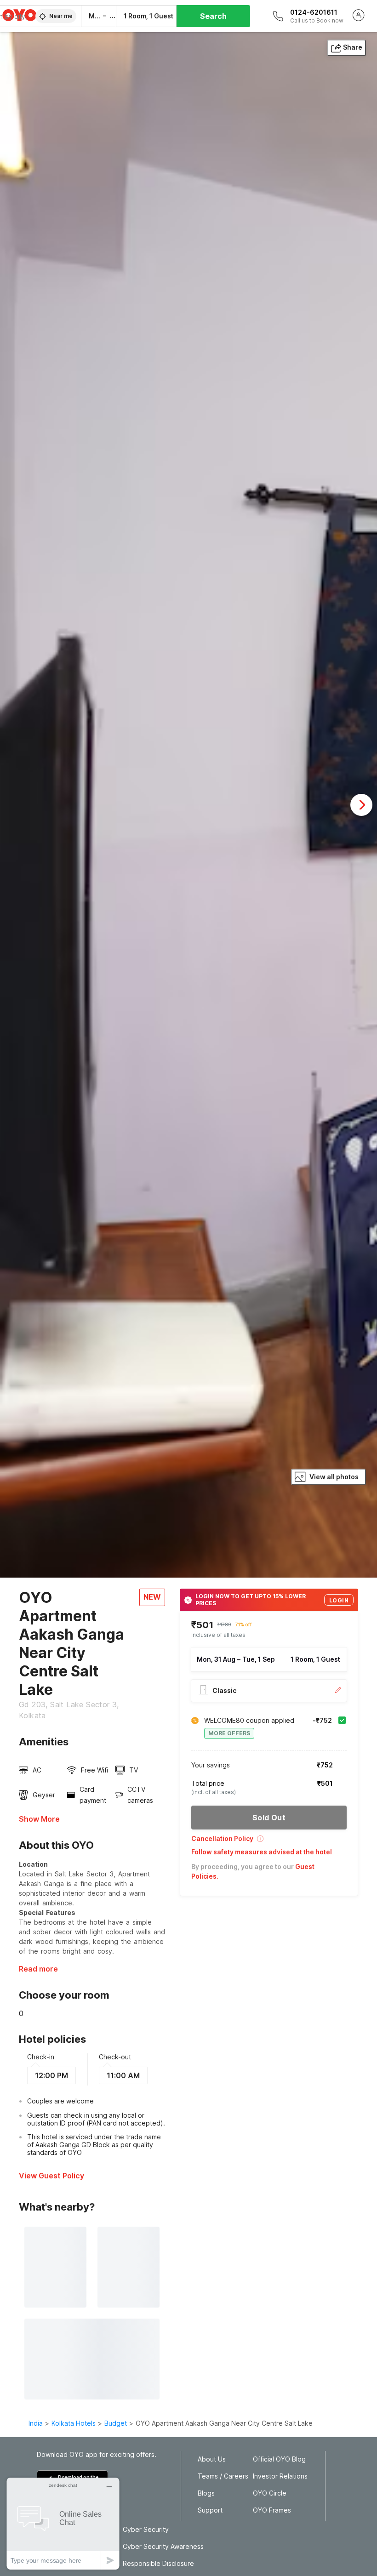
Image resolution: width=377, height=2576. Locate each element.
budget (116, 2423)
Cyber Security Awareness (163, 2547)
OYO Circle (270, 2493)
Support (210, 2510)
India (36, 2423)
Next (361, 805)
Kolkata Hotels (74, 2423)
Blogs (206, 2493)
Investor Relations (280, 2476)
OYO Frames (272, 2510)
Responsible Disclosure (158, 2564)
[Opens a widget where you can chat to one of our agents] (63, 2523)
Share (353, 47)
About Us (212, 2459)
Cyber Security (146, 2530)
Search (213, 16)
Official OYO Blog (279, 2459)
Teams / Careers (223, 2476)
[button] (269, 1842)
